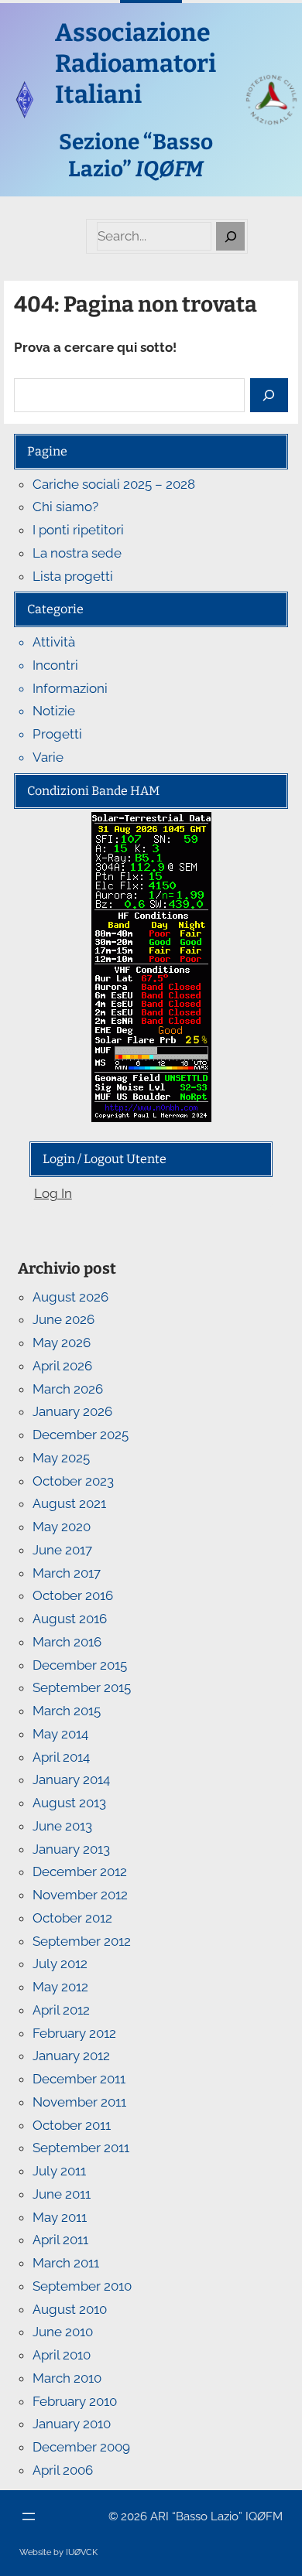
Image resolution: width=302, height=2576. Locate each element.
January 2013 (71, 1849)
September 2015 (82, 1687)
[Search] (230, 236)
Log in (53, 1193)
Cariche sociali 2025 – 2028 (114, 484)
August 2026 (70, 1297)
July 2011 (59, 2171)
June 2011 (62, 2194)
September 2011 (81, 2148)
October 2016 (73, 1595)
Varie (48, 757)
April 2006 (63, 2470)
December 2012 (80, 1871)
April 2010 (62, 2355)
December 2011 (79, 2079)
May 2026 (62, 1343)
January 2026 (72, 1411)
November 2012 (80, 1895)
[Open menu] (29, 2516)
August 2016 (70, 1619)
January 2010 (72, 2424)
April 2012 (61, 2010)
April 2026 (62, 1366)
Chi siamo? (65, 507)
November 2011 (79, 2102)
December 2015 (80, 1665)
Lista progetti (73, 576)
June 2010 (63, 2332)
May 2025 (61, 1458)
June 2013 (62, 1826)
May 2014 (60, 1734)
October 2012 (72, 1918)
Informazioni (70, 688)
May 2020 (62, 1527)
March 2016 (67, 1642)
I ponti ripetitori (78, 530)
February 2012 (74, 2033)
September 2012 (82, 1941)
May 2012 (60, 1987)
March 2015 (67, 1711)
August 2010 (70, 2309)
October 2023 (73, 1481)
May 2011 (60, 2217)
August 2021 (69, 1503)
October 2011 (72, 2125)
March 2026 (68, 1389)
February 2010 (75, 2401)
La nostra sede (77, 553)
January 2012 (71, 2056)
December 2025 (81, 1435)
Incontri (55, 665)
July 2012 (60, 1964)
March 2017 (67, 1573)
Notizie (54, 711)
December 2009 (81, 2447)
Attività (54, 642)
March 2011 (66, 2263)
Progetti (57, 734)
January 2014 (71, 1779)
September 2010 (82, 2286)
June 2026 (63, 1319)
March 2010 (67, 2378)
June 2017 (62, 1550)
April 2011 (60, 2240)
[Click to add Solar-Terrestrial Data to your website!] (151, 823)
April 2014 (61, 1757)
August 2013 (69, 1803)
